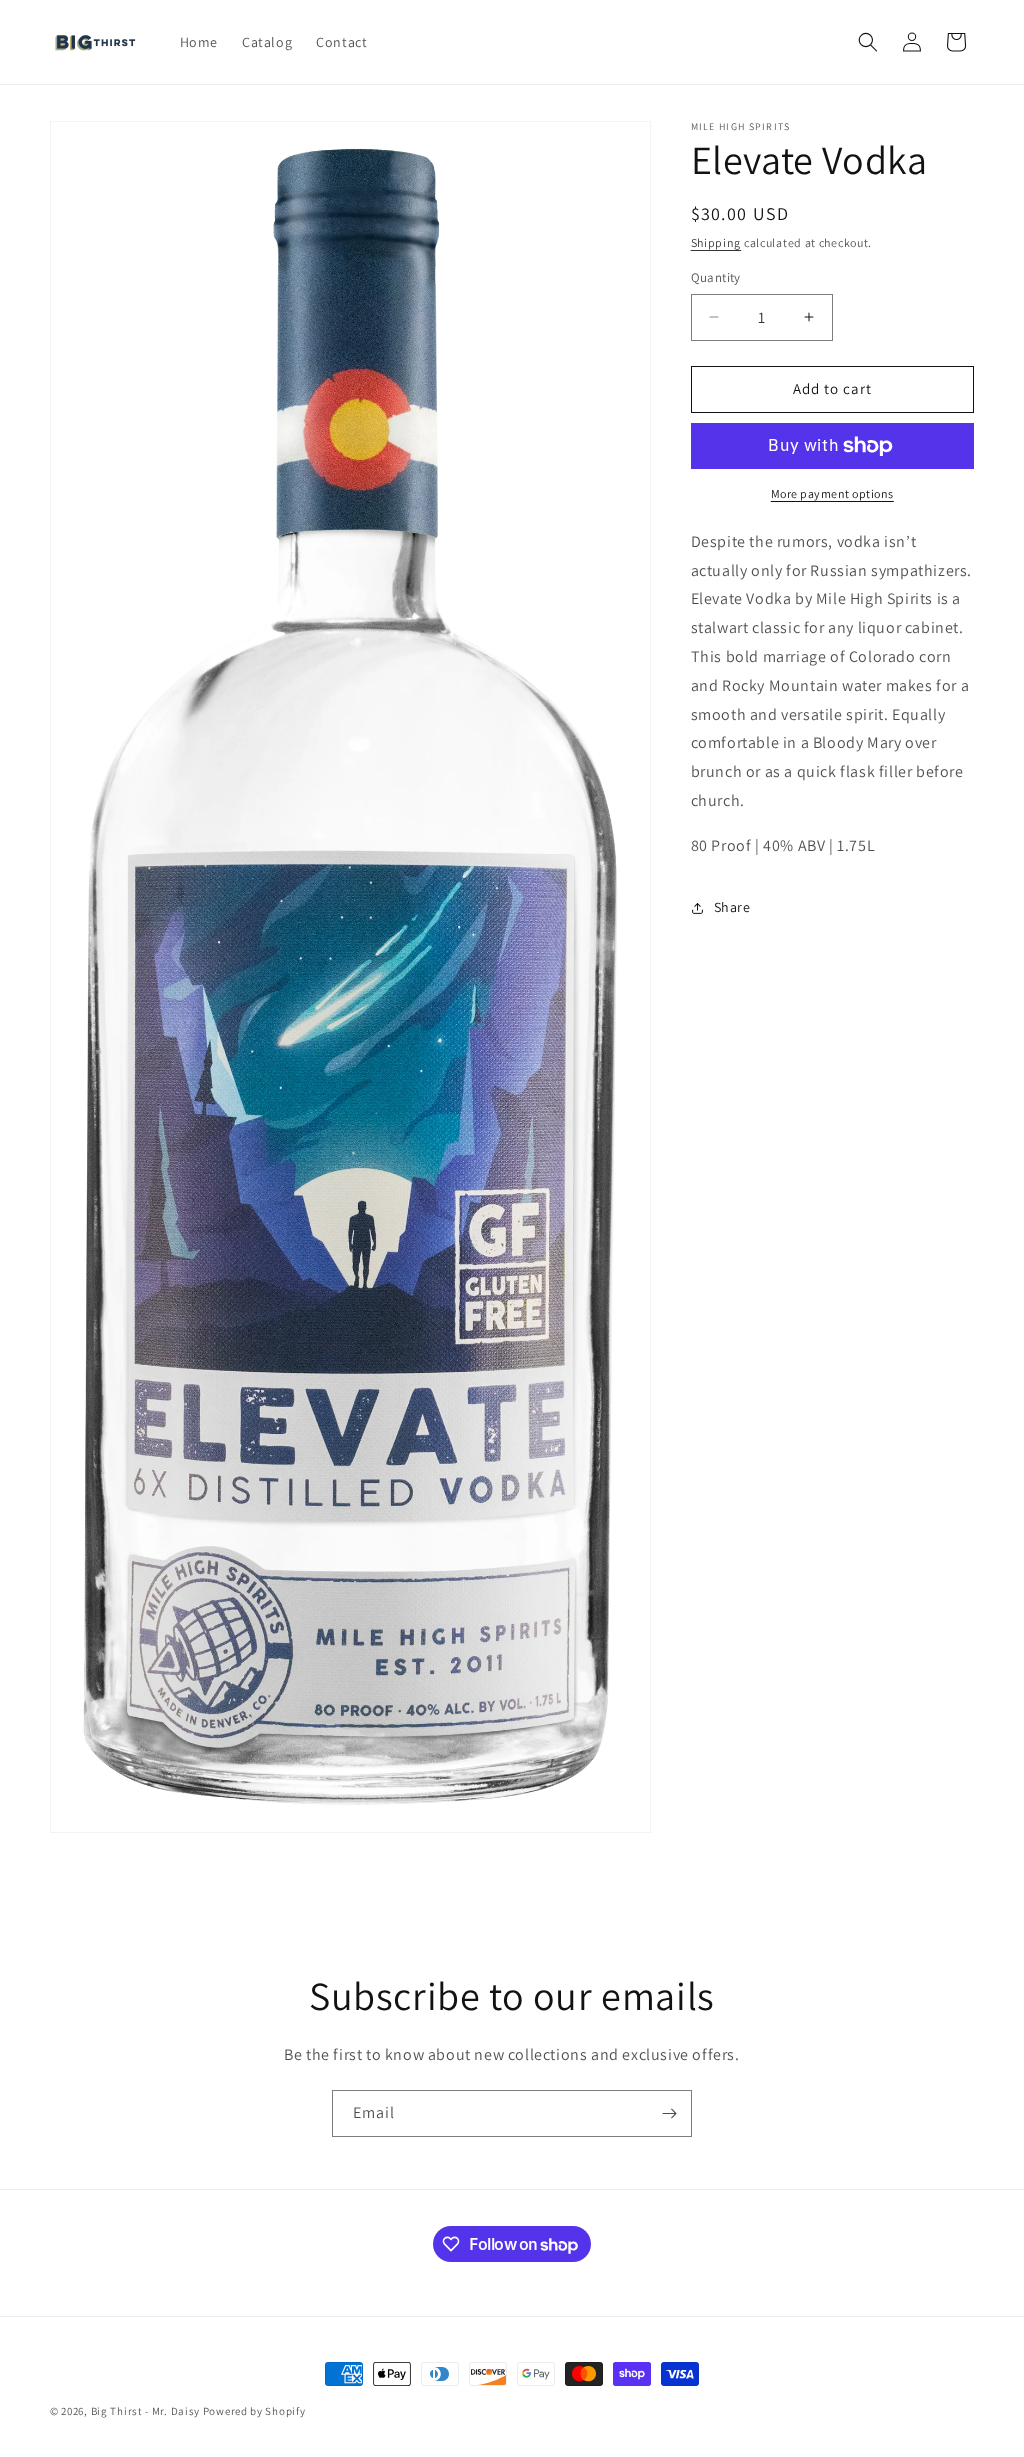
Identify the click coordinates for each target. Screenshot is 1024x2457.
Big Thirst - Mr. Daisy (147, 2411)
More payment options (832, 493)
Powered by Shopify (254, 2411)
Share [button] (732, 907)
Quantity (716, 277)
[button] (868, 42)
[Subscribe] (669, 2113)
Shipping (716, 242)
